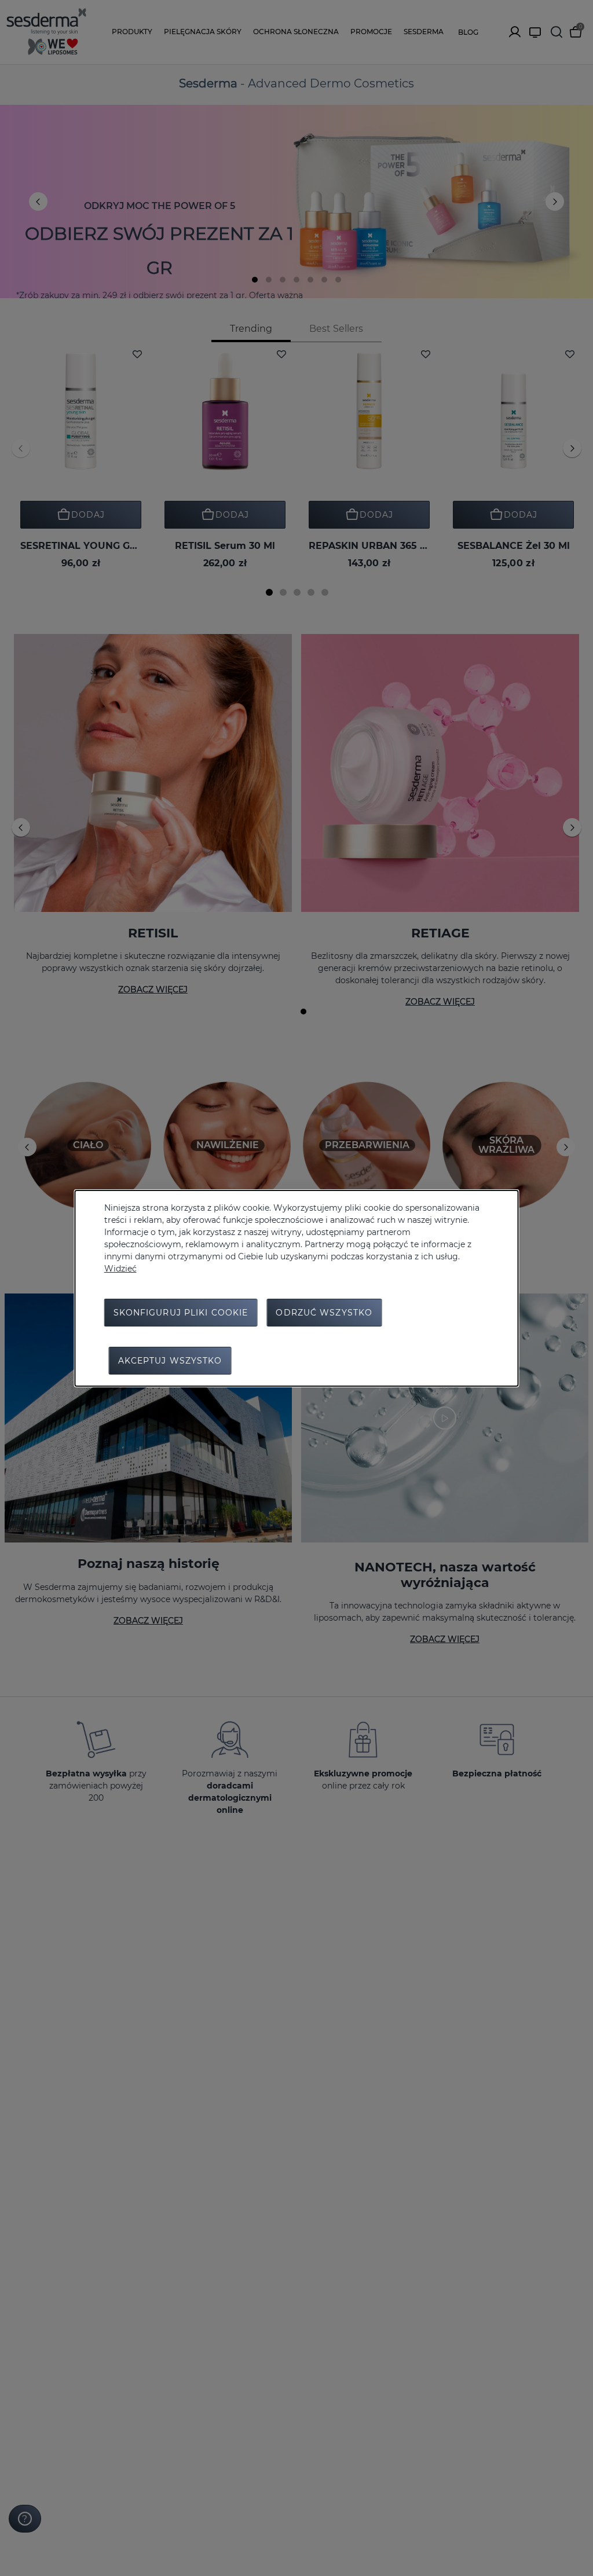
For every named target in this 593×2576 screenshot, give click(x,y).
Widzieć (120, 1269)
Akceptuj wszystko (170, 1361)
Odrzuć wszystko (324, 1313)
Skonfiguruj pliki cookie (181, 1313)
